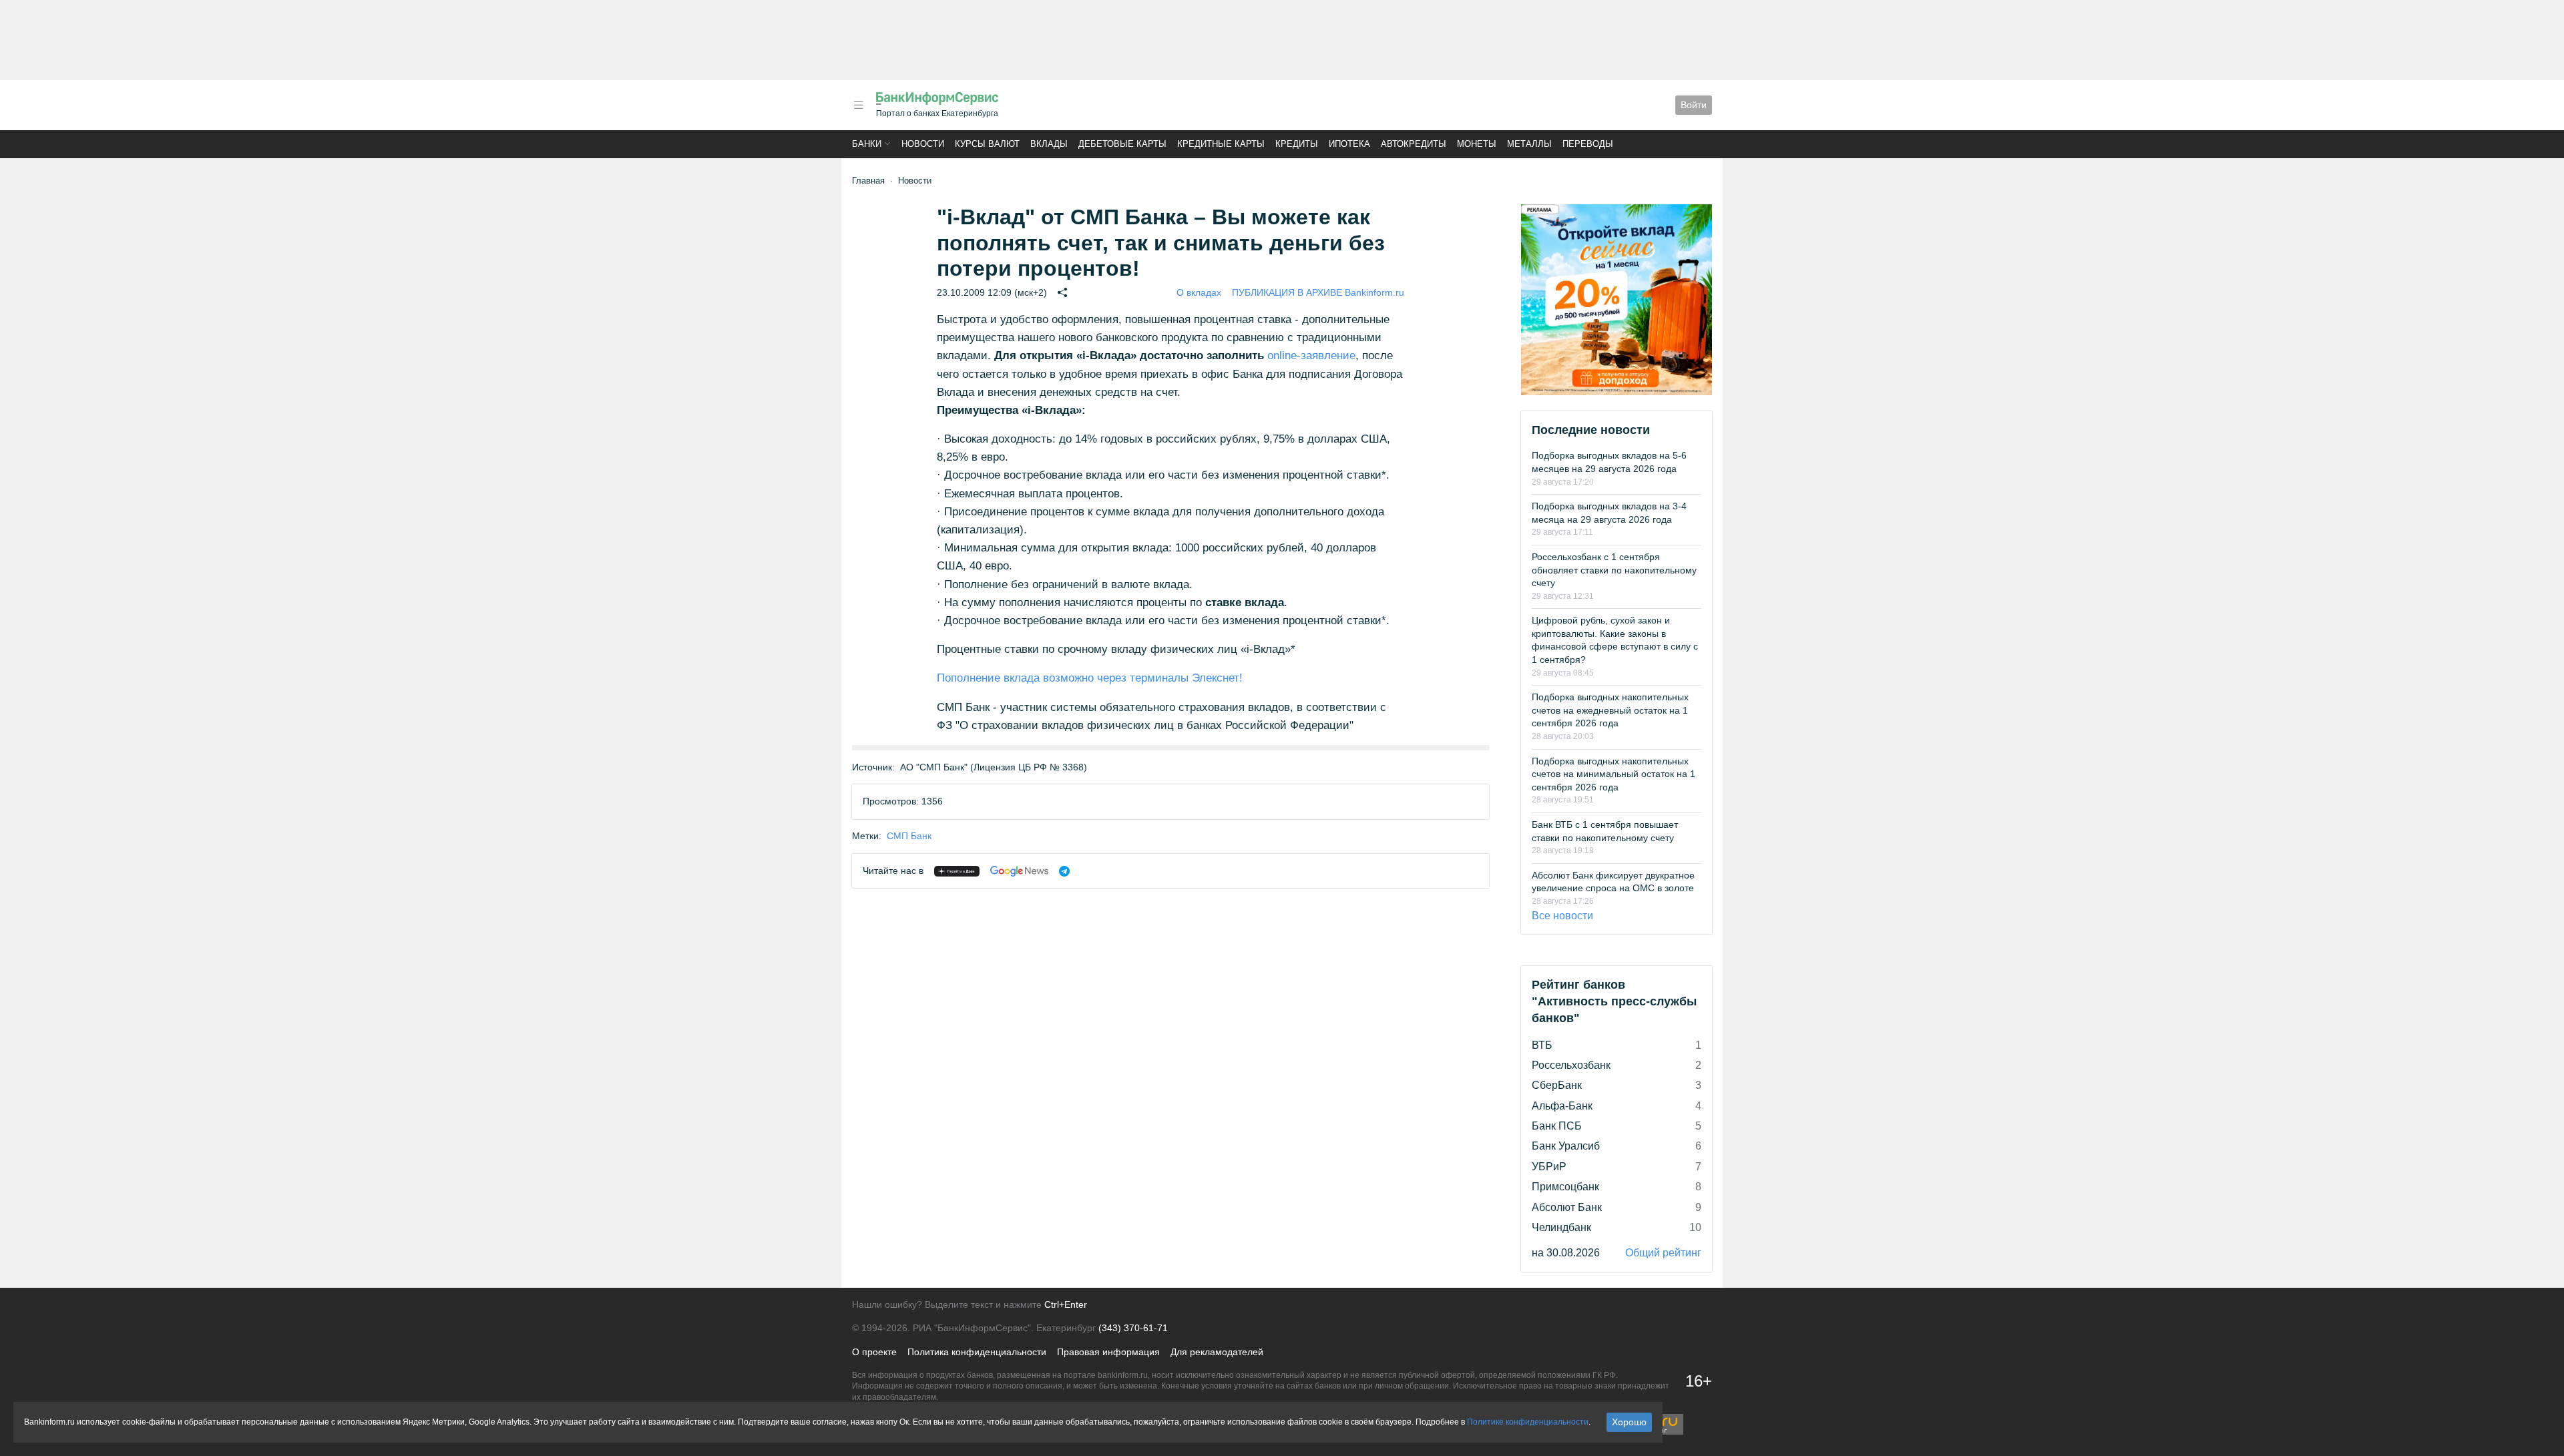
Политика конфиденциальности (977, 1352)
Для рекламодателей (1217, 1352)
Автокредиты (1414, 144)
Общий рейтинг (1663, 1253)
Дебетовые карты (1122, 144)
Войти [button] (1694, 105)
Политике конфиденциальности (1528, 1422)
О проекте (874, 1352)
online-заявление (1311, 355)
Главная (868, 181)
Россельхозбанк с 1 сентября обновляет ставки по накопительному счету (1614, 570)
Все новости (1562, 916)
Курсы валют (987, 144)
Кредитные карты (1221, 144)
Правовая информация (1108, 1352)
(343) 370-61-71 (1133, 1328)
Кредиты (1297, 144)
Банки (867, 144)
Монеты (1477, 144)
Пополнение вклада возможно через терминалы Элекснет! (1090, 678)
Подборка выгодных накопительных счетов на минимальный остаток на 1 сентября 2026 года (1614, 774)
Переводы (1588, 144)
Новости (923, 144)
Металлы (1529, 144)
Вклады (1049, 144)
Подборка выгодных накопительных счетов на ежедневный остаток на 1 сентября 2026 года (1610, 710)
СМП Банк (909, 836)
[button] (859, 105)
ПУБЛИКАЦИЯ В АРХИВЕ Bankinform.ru (1318, 292)
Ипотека (1349, 144)
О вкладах (1199, 292)
